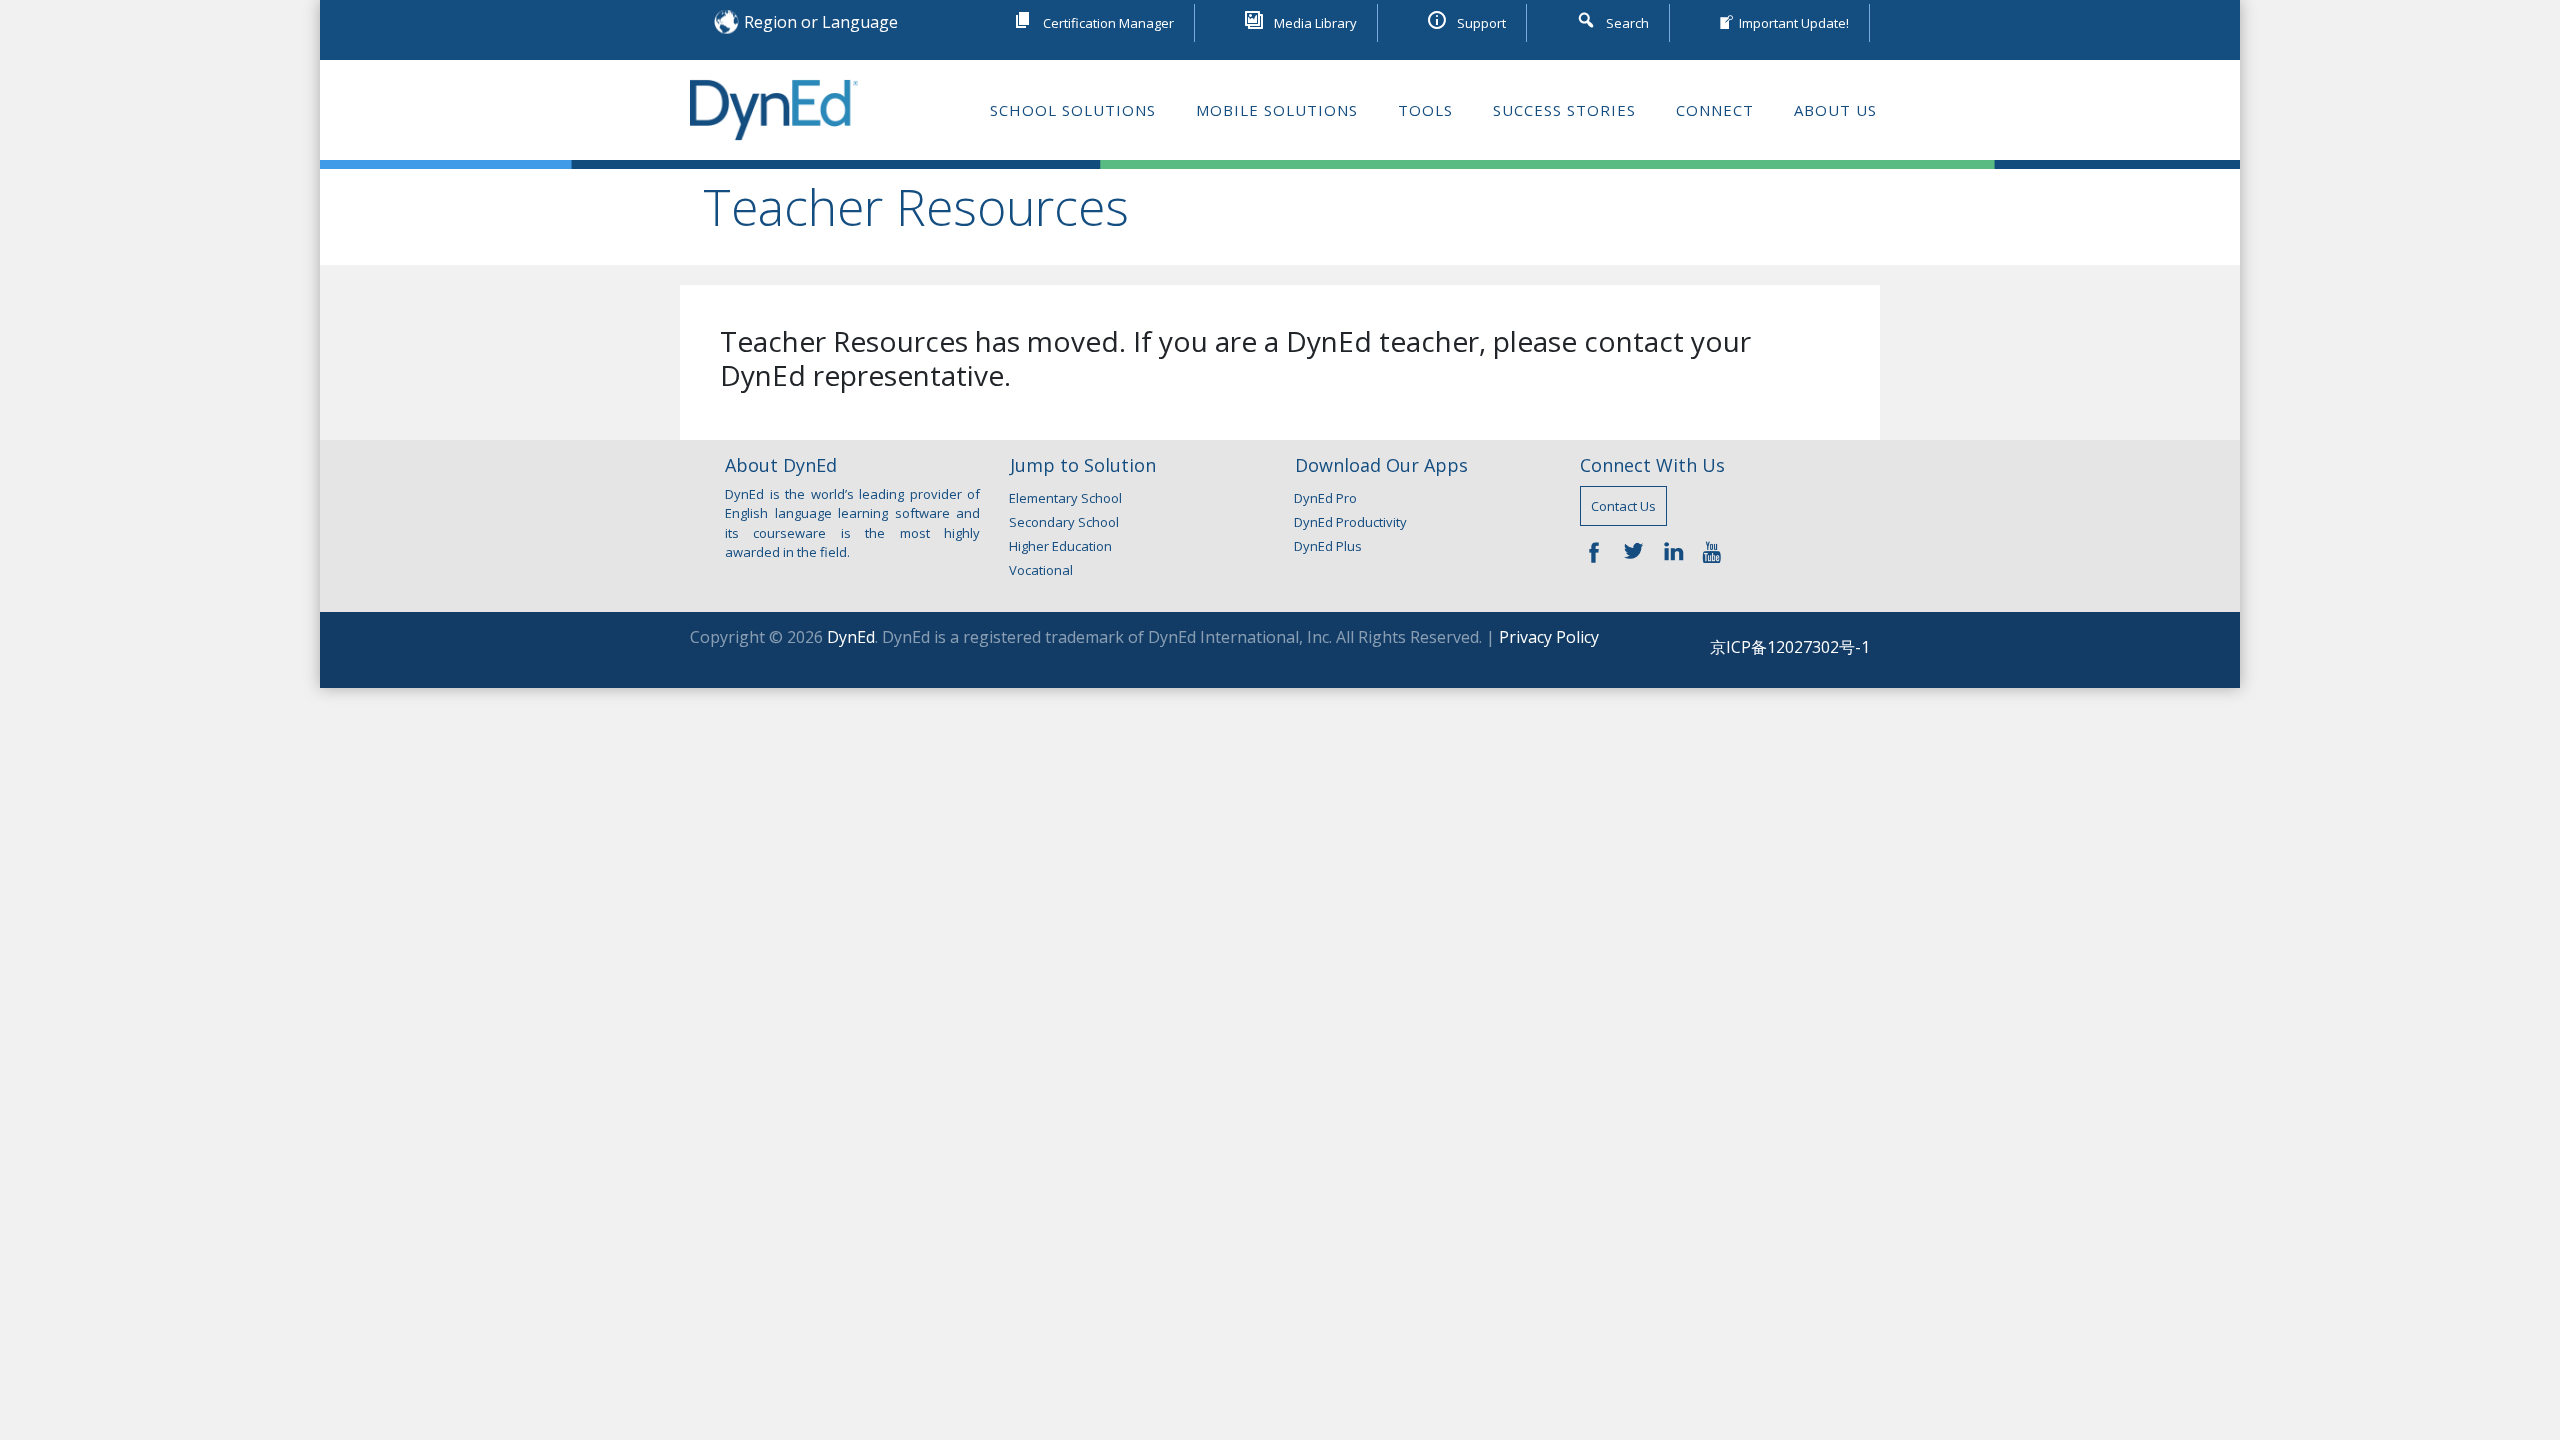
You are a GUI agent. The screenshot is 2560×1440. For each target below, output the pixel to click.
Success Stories (1564, 110)
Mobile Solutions (1277, 110)
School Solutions (1073, 110)
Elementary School (1065, 498)
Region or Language (821, 22)
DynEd (851, 637)
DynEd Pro (1325, 498)
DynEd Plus (1328, 546)
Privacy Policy (1549, 637)
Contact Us (1623, 506)
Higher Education (1060, 546)
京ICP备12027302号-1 (1790, 647)
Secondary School (1064, 522)
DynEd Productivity (1350, 522)
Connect (1715, 110)
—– (1599, 550)
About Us (1835, 110)
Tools (1425, 110)
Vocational (1041, 570)
